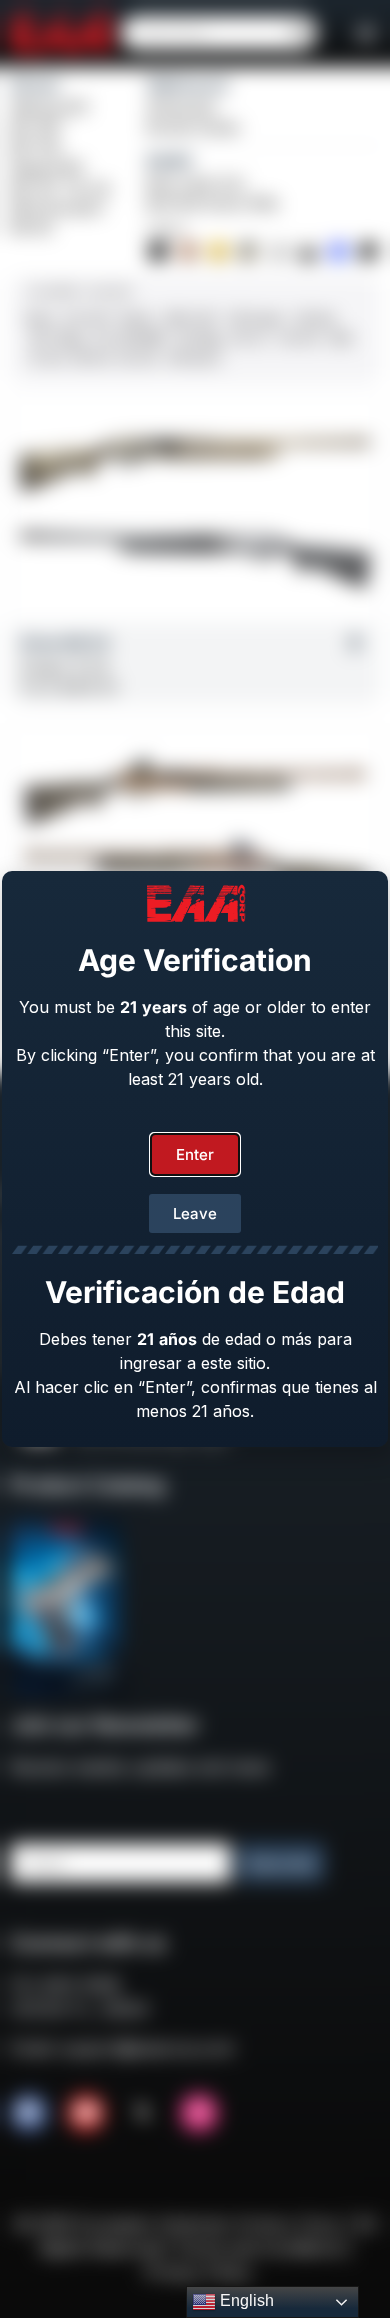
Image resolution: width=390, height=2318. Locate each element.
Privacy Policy (198, 2272)
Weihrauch (188, 85)
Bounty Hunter (194, 127)
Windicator (182, 107)
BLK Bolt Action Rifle (213, 203)
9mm (40, 318)
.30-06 (297, 338)
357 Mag (56, 338)
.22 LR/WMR (128, 338)
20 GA (137, 358)
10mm (136, 318)
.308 (338, 338)
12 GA (47, 358)
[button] (366, 33)
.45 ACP (87, 318)
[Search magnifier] (300, 33)
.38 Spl (314, 318)
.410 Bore (192, 358)
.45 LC (250, 338)
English (245, 2300)
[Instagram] (199, 2113)
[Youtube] (86, 2113)
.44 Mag (198, 338)
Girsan (35, 85)
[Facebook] (29, 2113)
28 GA (91, 358)
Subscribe (280, 1863)
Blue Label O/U (196, 183)
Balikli (169, 161)
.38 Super (256, 318)
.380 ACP (190, 318)
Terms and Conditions (258, 2248)
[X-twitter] (143, 2113)
